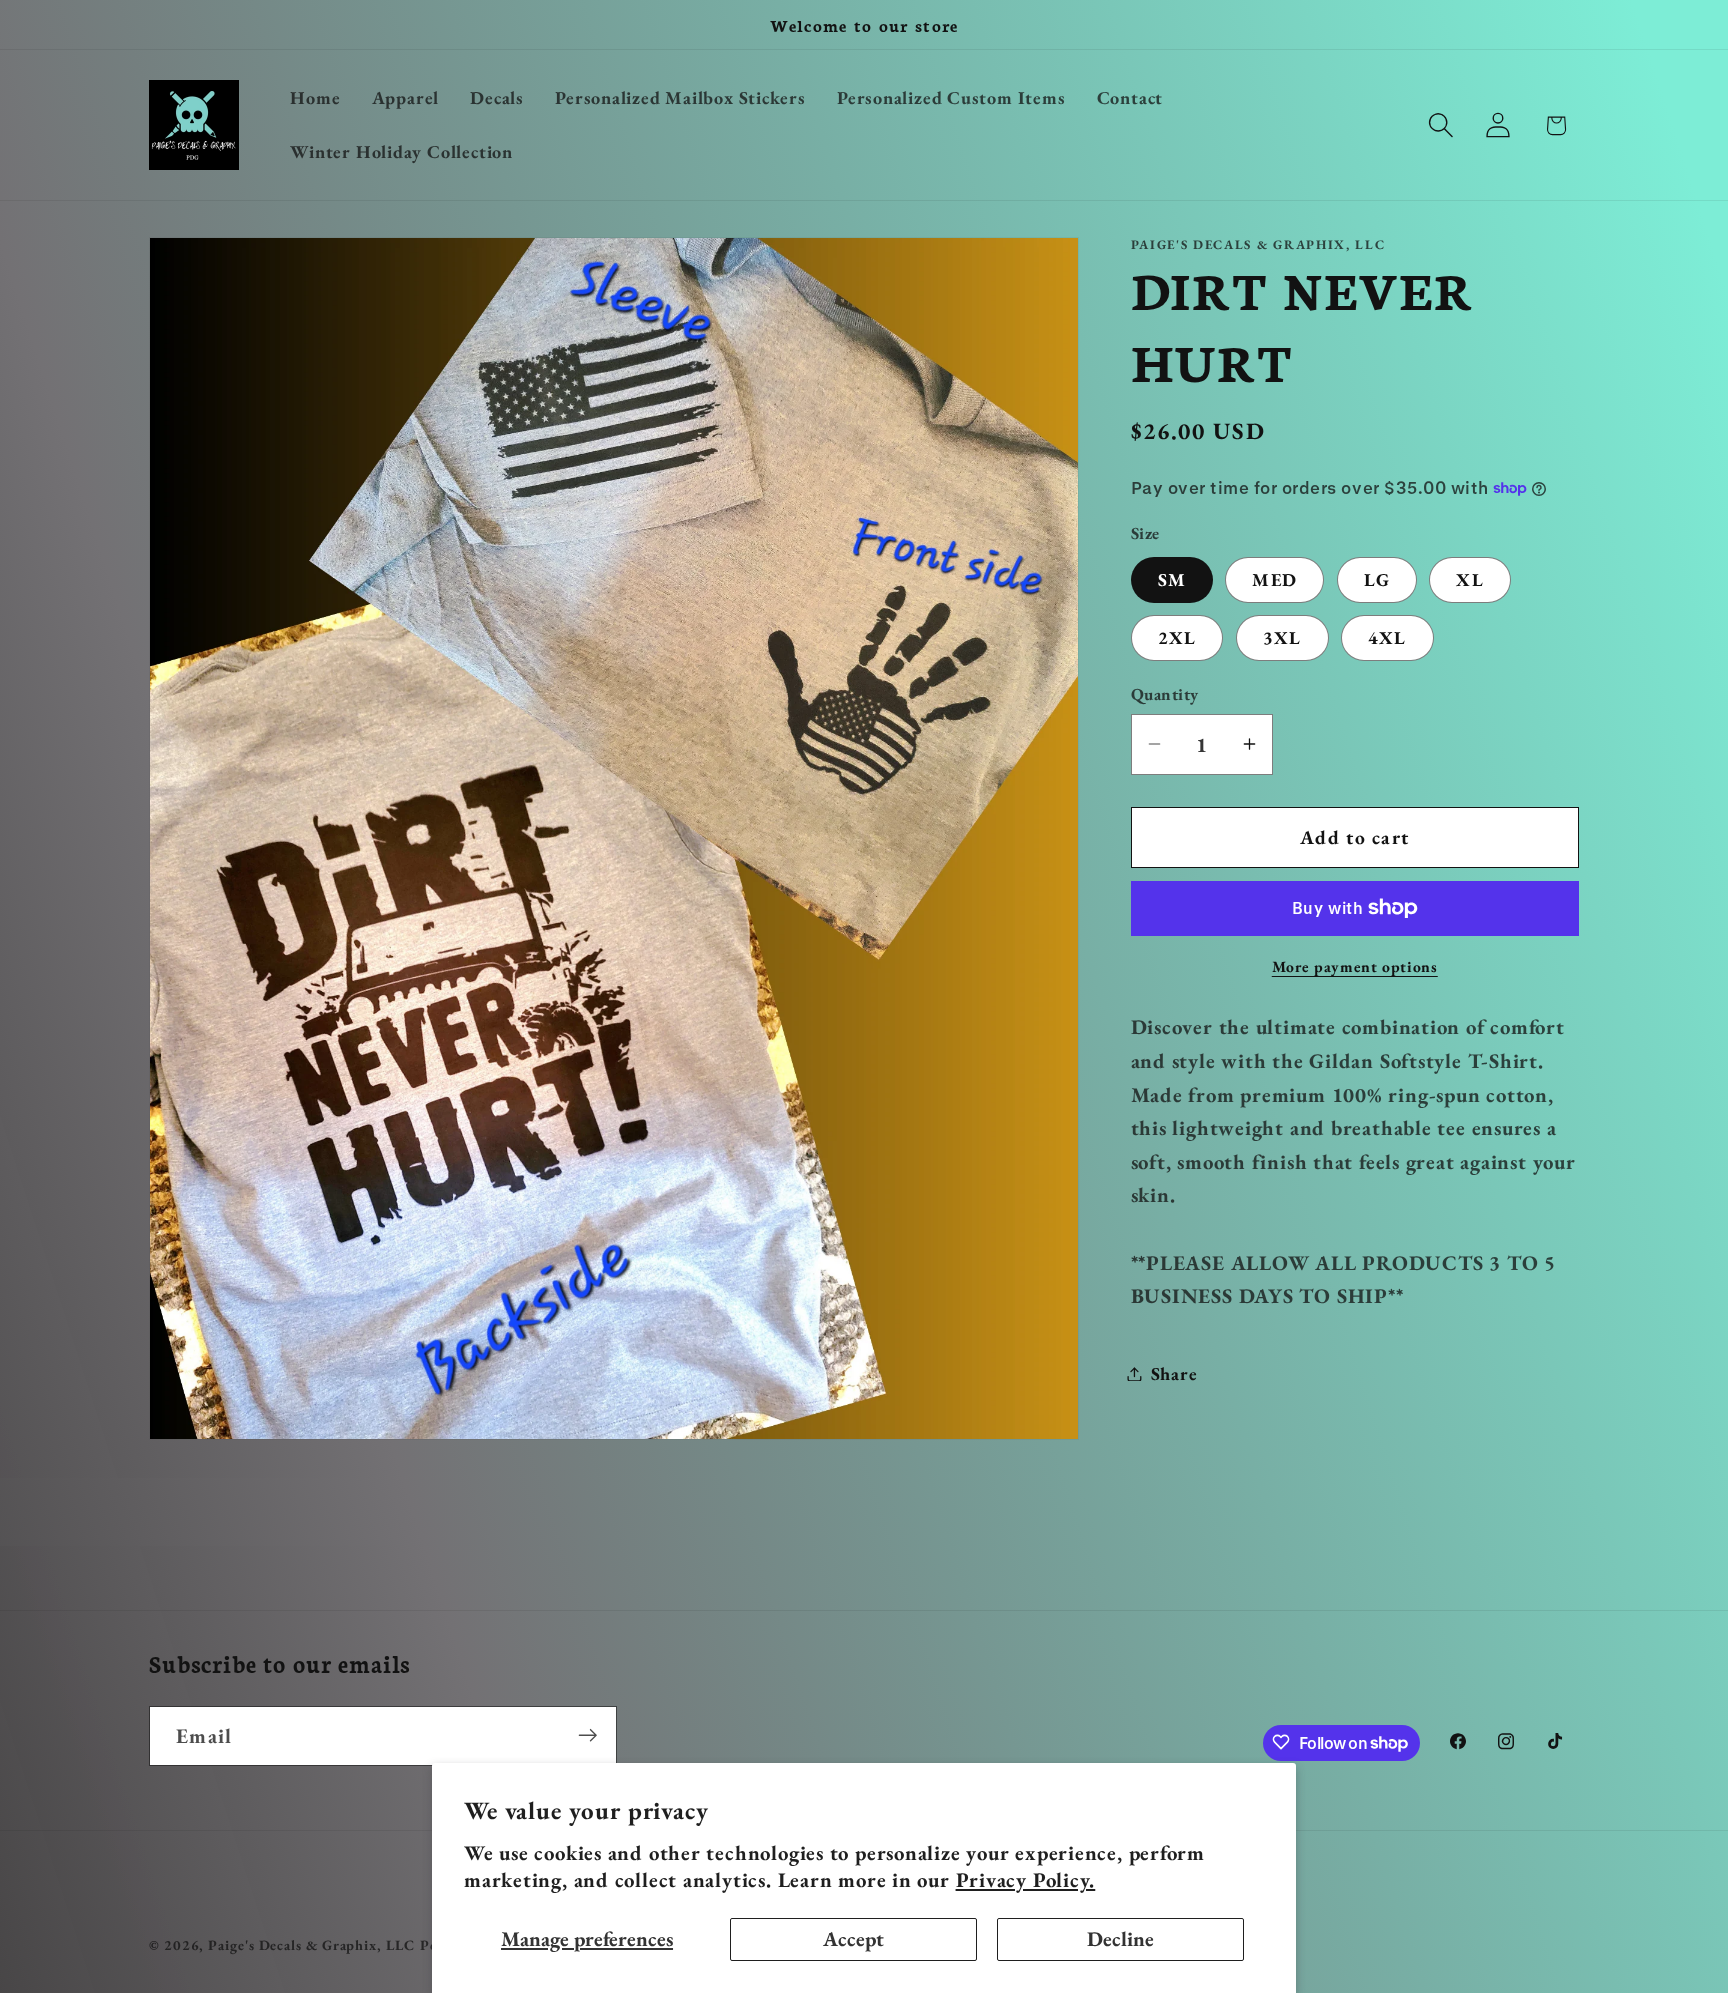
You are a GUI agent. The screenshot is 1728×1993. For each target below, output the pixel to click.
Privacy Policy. (1026, 1879)
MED (1274, 578)
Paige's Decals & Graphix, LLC (311, 1945)
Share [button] (1174, 1373)
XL (1470, 578)
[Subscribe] (587, 1735)
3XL (1282, 636)
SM (1172, 578)
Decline (1120, 1938)
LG (1377, 578)
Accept (853, 1938)
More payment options (1355, 966)
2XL (1177, 636)
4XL (1387, 636)
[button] (1441, 125)
